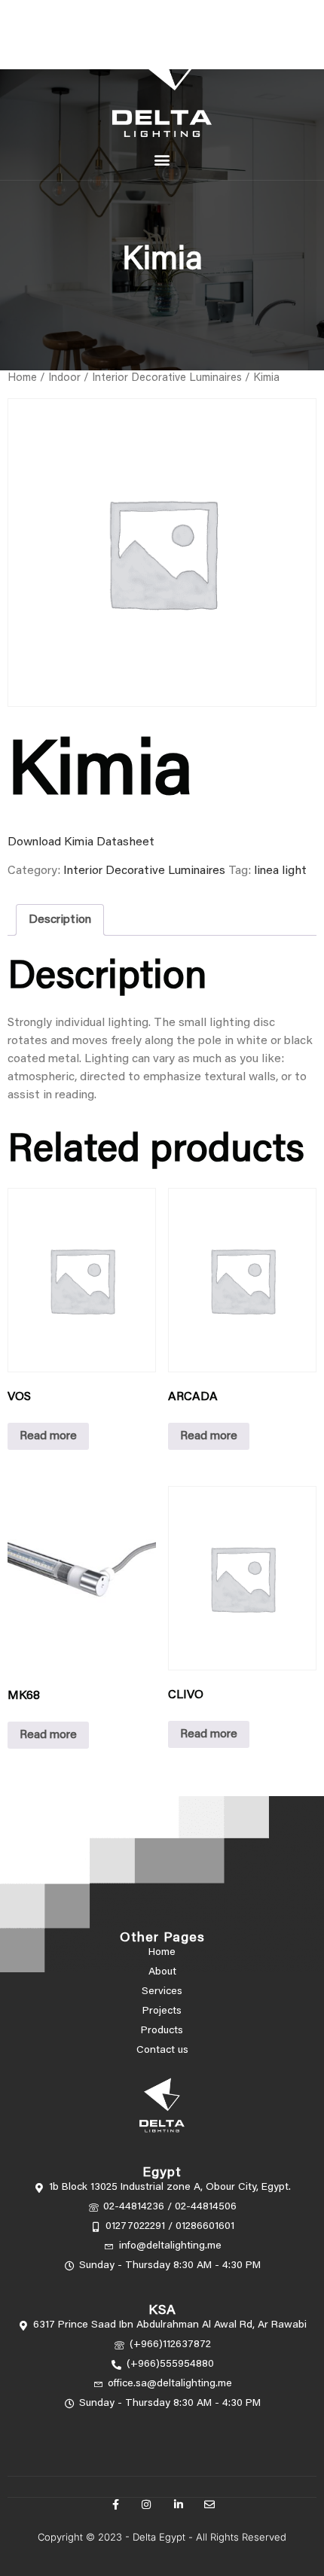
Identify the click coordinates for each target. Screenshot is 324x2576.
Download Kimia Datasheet (81, 842)
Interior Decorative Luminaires (167, 378)
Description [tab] (60, 920)
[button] (162, 160)
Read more (48, 1436)
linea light (280, 871)
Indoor (64, 378)
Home (22, 378)
